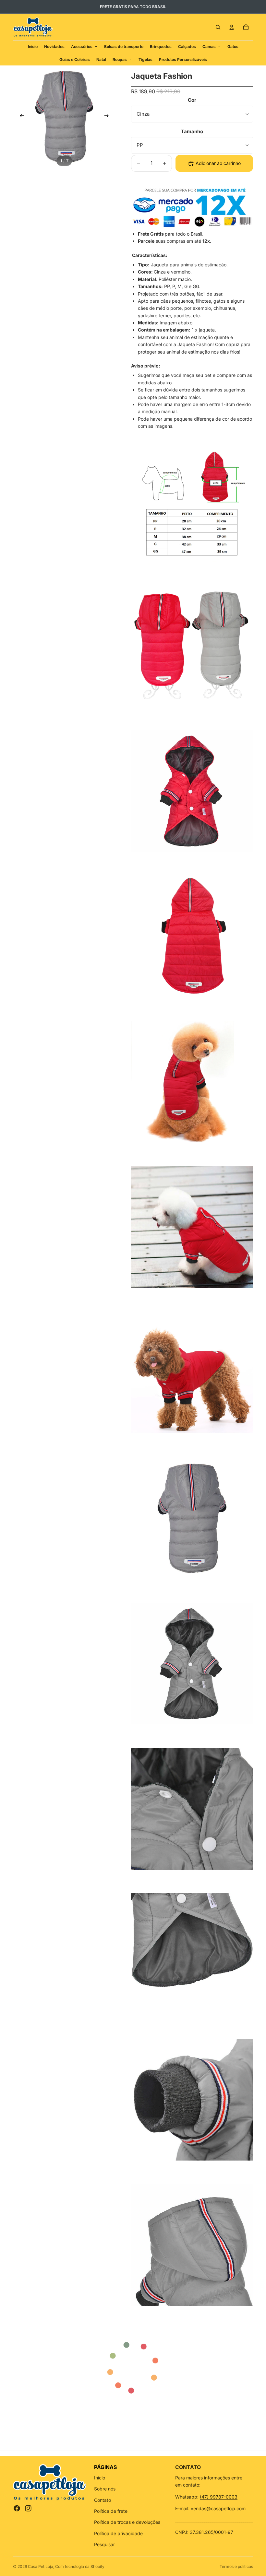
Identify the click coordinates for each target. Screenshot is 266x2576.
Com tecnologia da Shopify (80, 2566)
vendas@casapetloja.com (218, 2508)
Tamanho (192, 131)
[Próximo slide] (108, 117)
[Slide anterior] (20, 117)
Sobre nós (105, 2489)
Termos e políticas (236, 2566)
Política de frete (111, 2511)
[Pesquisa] (218, 27)
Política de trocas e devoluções (127, 2522)
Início (100, 2478)
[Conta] (232, 27)
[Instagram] (28, 2508)
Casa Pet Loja (41, 2566)
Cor (192, 100)
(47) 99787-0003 (219, 2497)
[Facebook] (17, 2508)
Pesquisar (104, 2544)
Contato (103, 2500)
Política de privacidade (118, 2533)
